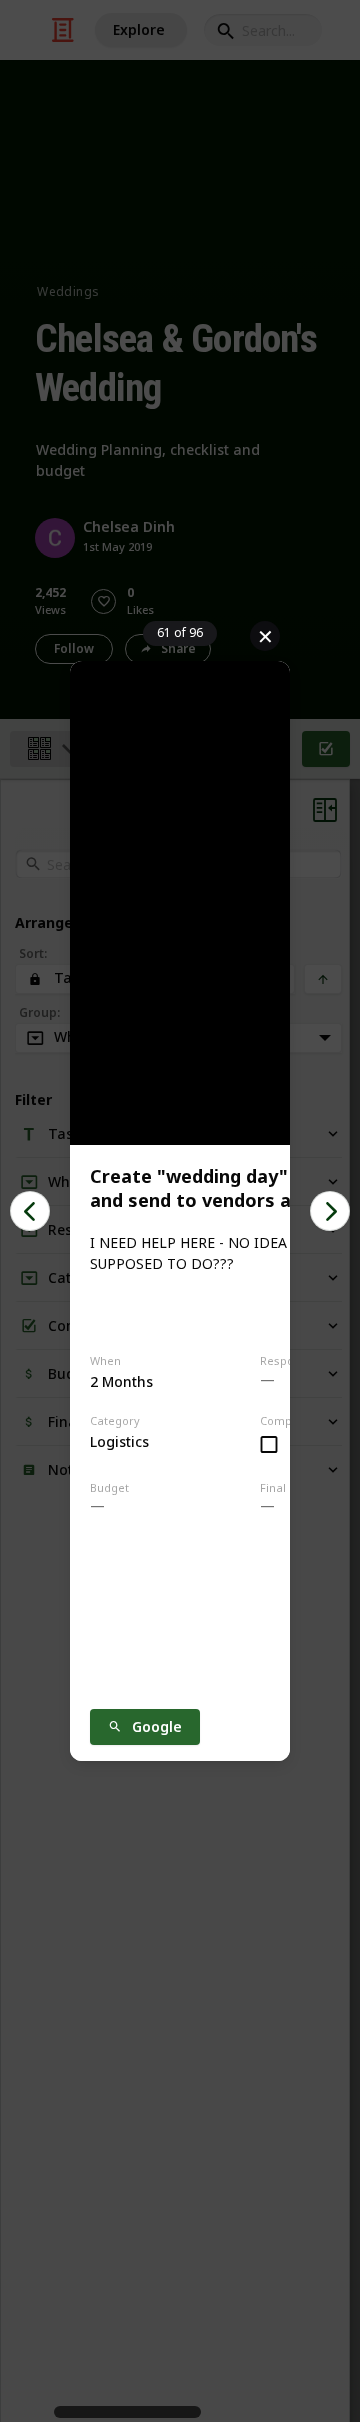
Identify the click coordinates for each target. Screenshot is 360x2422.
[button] (30, 1211)
